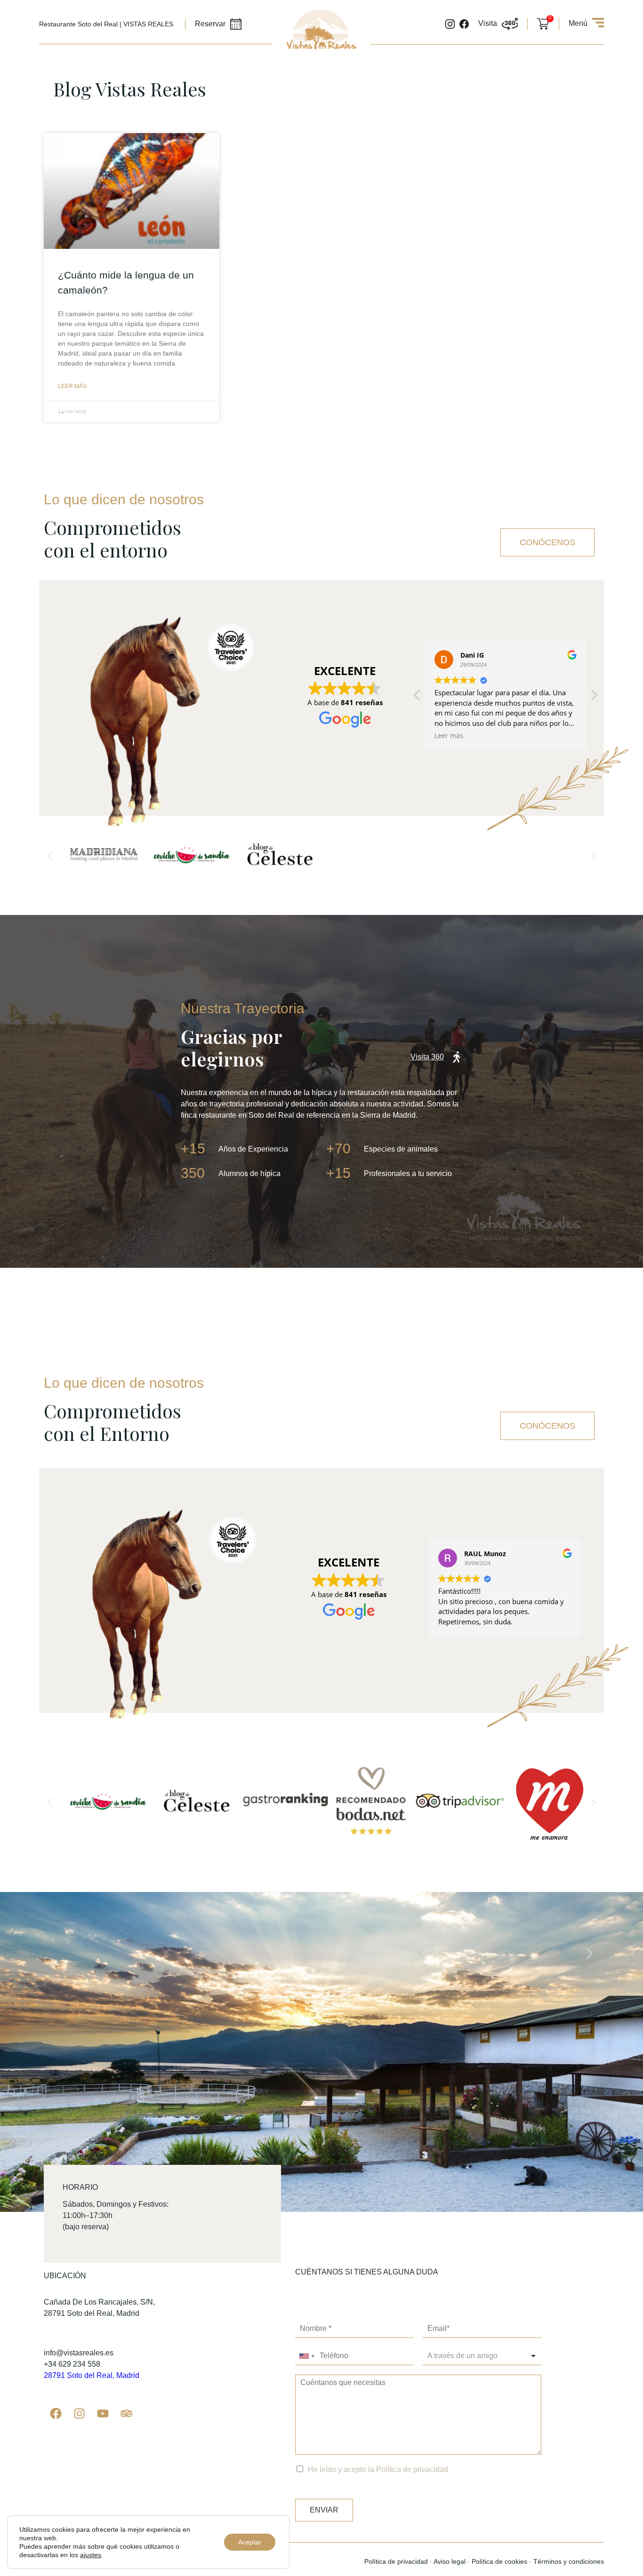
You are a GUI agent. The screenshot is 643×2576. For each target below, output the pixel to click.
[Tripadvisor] (126, 2414)
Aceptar (250, 2542)
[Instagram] (79, 2414)
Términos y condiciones (569, 2561)
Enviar (324, 2510)
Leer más (72, 386)
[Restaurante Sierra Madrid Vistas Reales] (321, 47)
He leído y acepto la (378, 2469)
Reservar (210, 24)
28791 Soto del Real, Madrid (92, 2375)
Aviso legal (450, 2561)
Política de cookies (499, 2561)
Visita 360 (427, 1057)
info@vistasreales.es (79, 2353)
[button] (594, 698)
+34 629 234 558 (72, 2364)
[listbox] (482, 2356)
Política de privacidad (412, 2469)
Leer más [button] (449, 736)
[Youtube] (103, 2414)
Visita (488, 23)
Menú (578, 23)
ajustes (91, 2555)
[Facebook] (56, 2414)
